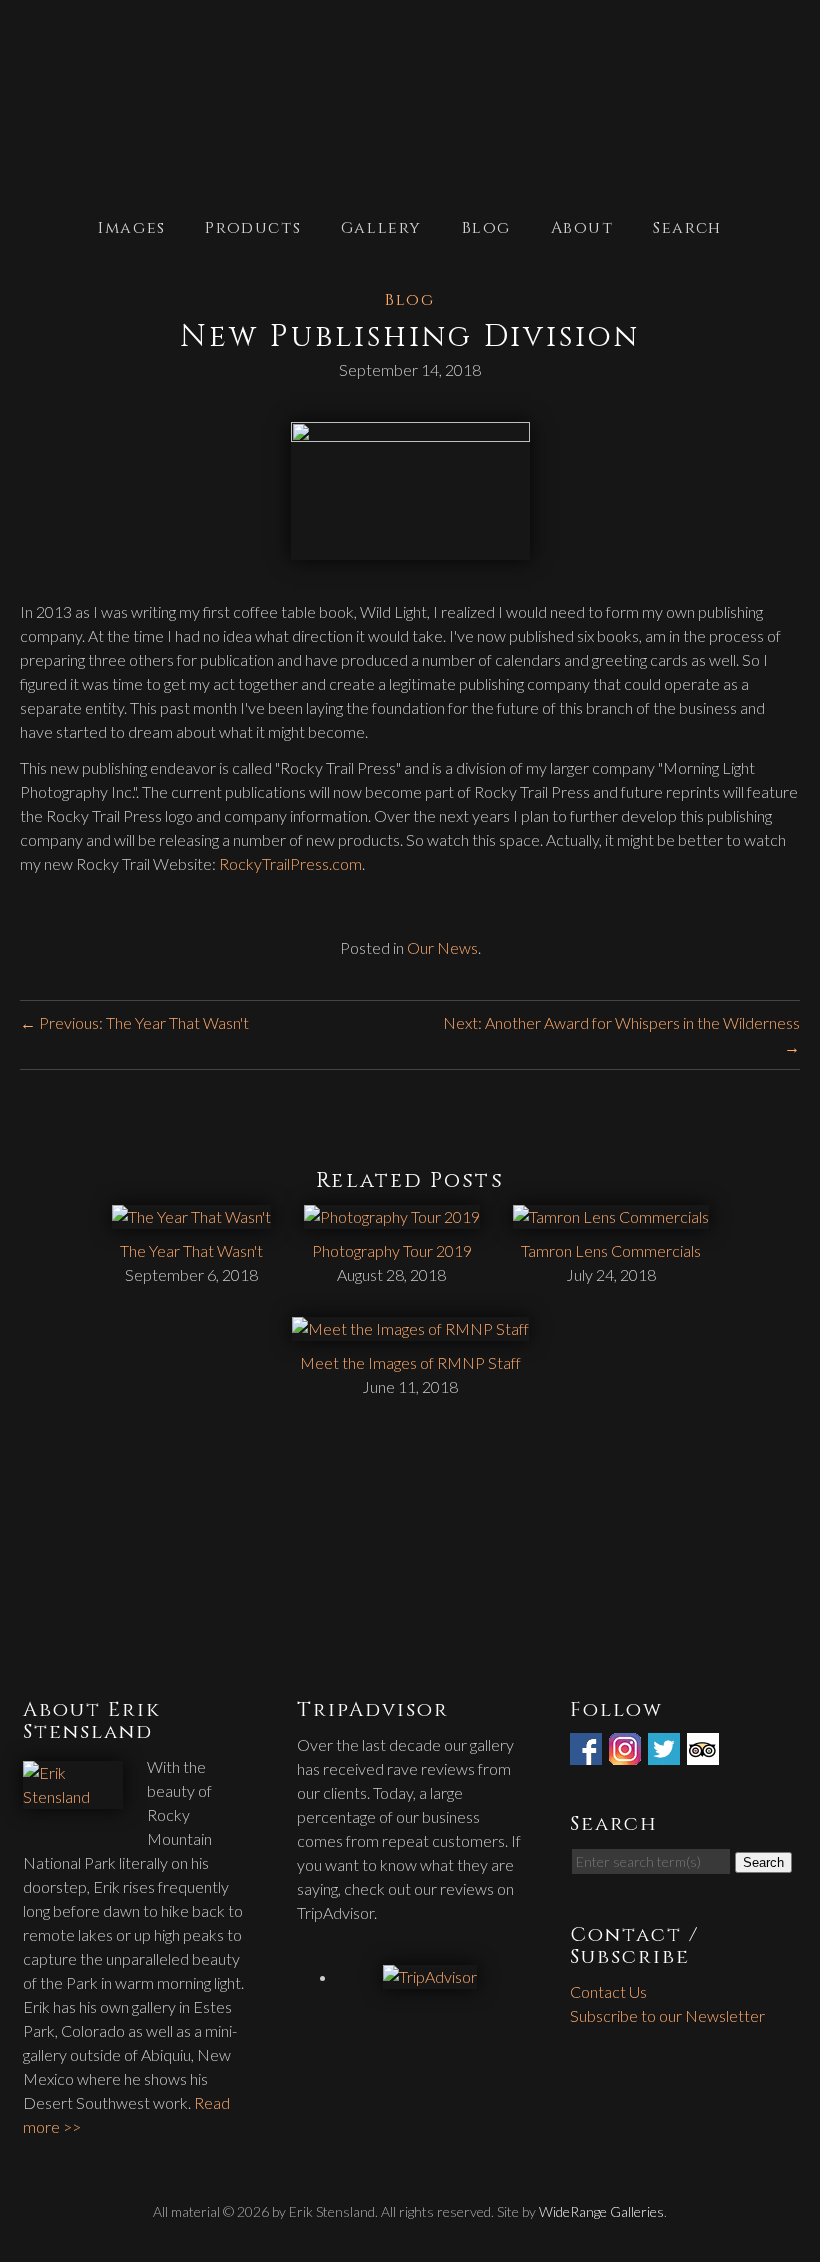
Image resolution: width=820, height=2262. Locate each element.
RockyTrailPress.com (290, 863)
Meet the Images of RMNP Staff (410, 1362)
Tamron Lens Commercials (611, 1250)
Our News (442, 947)
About (582, 228)
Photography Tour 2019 (392, 1250)
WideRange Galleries (601, 2211)
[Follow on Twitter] (666, 1752)
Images (132, 228)
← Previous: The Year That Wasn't (134, 1022)
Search (687, 228)
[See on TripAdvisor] (705, 1752)
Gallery (381, 228)
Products (253, 228)
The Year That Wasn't (191, 1250)
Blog (486, 228)
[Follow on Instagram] (627, 1752)
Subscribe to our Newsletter (667, 2015)
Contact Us (608, 1991)
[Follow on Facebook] (588, 1752)
